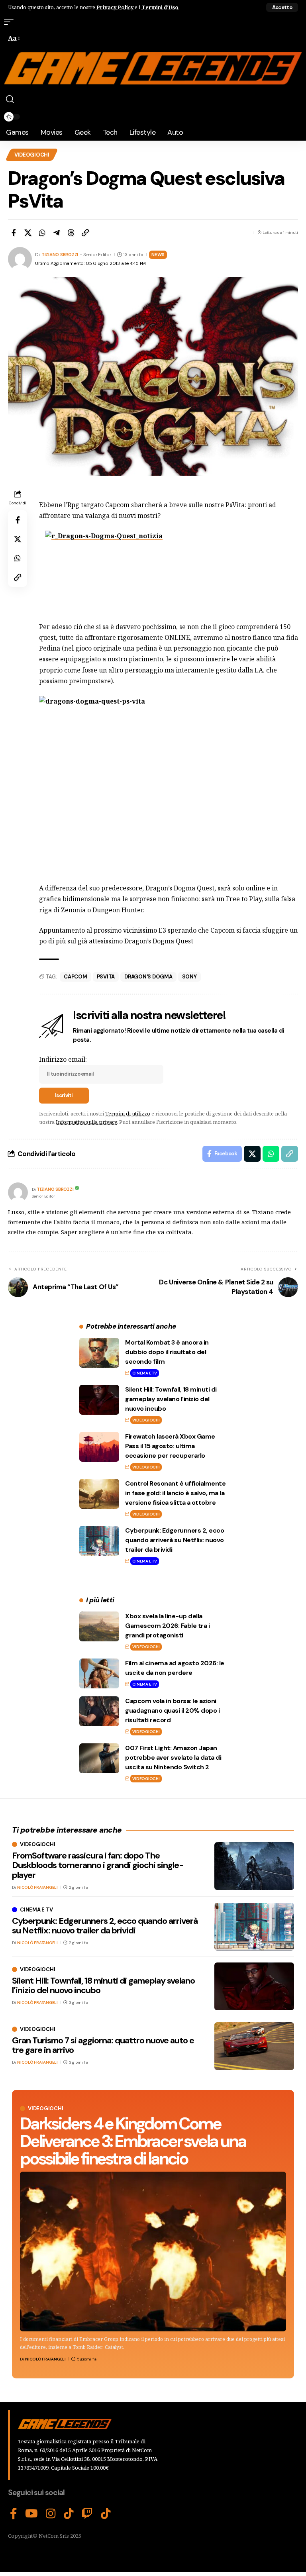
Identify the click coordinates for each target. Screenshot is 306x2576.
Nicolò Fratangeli (45, 2359)
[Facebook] (14, 2514)
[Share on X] (28, 233)
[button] (282, 7)
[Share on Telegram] (57, 233)
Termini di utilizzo (128, 1114)
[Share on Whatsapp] (42, 233)
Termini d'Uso (160, 7)
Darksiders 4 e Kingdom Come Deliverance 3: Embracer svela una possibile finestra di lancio (133, 2141)
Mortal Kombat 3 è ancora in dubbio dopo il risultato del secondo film (167, 1352)
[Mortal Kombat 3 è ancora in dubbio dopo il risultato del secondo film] (99, 1353)
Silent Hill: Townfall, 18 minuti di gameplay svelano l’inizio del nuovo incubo (171, 1399)
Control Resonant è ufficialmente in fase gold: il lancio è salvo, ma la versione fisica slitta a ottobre (175, 1493)
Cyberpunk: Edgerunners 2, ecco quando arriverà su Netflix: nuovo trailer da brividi (175, 1540)
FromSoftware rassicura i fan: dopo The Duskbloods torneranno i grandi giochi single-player (98, 1865)
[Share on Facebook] (14, 233)
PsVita (106, 977)
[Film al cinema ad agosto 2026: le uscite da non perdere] (99, 1673)
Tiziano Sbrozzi (60, 255)
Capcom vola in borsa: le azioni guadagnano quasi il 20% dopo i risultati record (172, 1710)
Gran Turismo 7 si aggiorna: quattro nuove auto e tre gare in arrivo (103, 2045)
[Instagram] (51, 2514)
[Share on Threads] (71, 233)
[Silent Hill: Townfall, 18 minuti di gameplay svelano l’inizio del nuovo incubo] (99, 1400)
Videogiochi (32, 155)
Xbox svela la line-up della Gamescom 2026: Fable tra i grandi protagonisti (167, 1626)
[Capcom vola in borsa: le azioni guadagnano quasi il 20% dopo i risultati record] (99, 1711)
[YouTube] (31, 2514)
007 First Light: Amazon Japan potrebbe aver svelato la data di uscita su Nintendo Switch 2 (173, 1758)
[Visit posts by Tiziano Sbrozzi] (18, 1192)
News (158, 255)
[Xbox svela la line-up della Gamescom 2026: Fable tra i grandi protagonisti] (99, 1626)
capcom (76, 977)
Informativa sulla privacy (86, 1122)
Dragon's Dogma (148, 977)
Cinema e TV (144, 1373)
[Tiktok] (106, 2514)
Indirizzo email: (63, 1059)
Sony (189, 977)
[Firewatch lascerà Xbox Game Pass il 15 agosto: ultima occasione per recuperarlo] (99, 1447)
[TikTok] (69, 2514)
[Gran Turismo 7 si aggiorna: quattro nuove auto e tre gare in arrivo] (254, 2046)
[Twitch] (87, 2514)
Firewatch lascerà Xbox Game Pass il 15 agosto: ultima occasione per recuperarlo (170, 1446)
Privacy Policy (115, 7)
